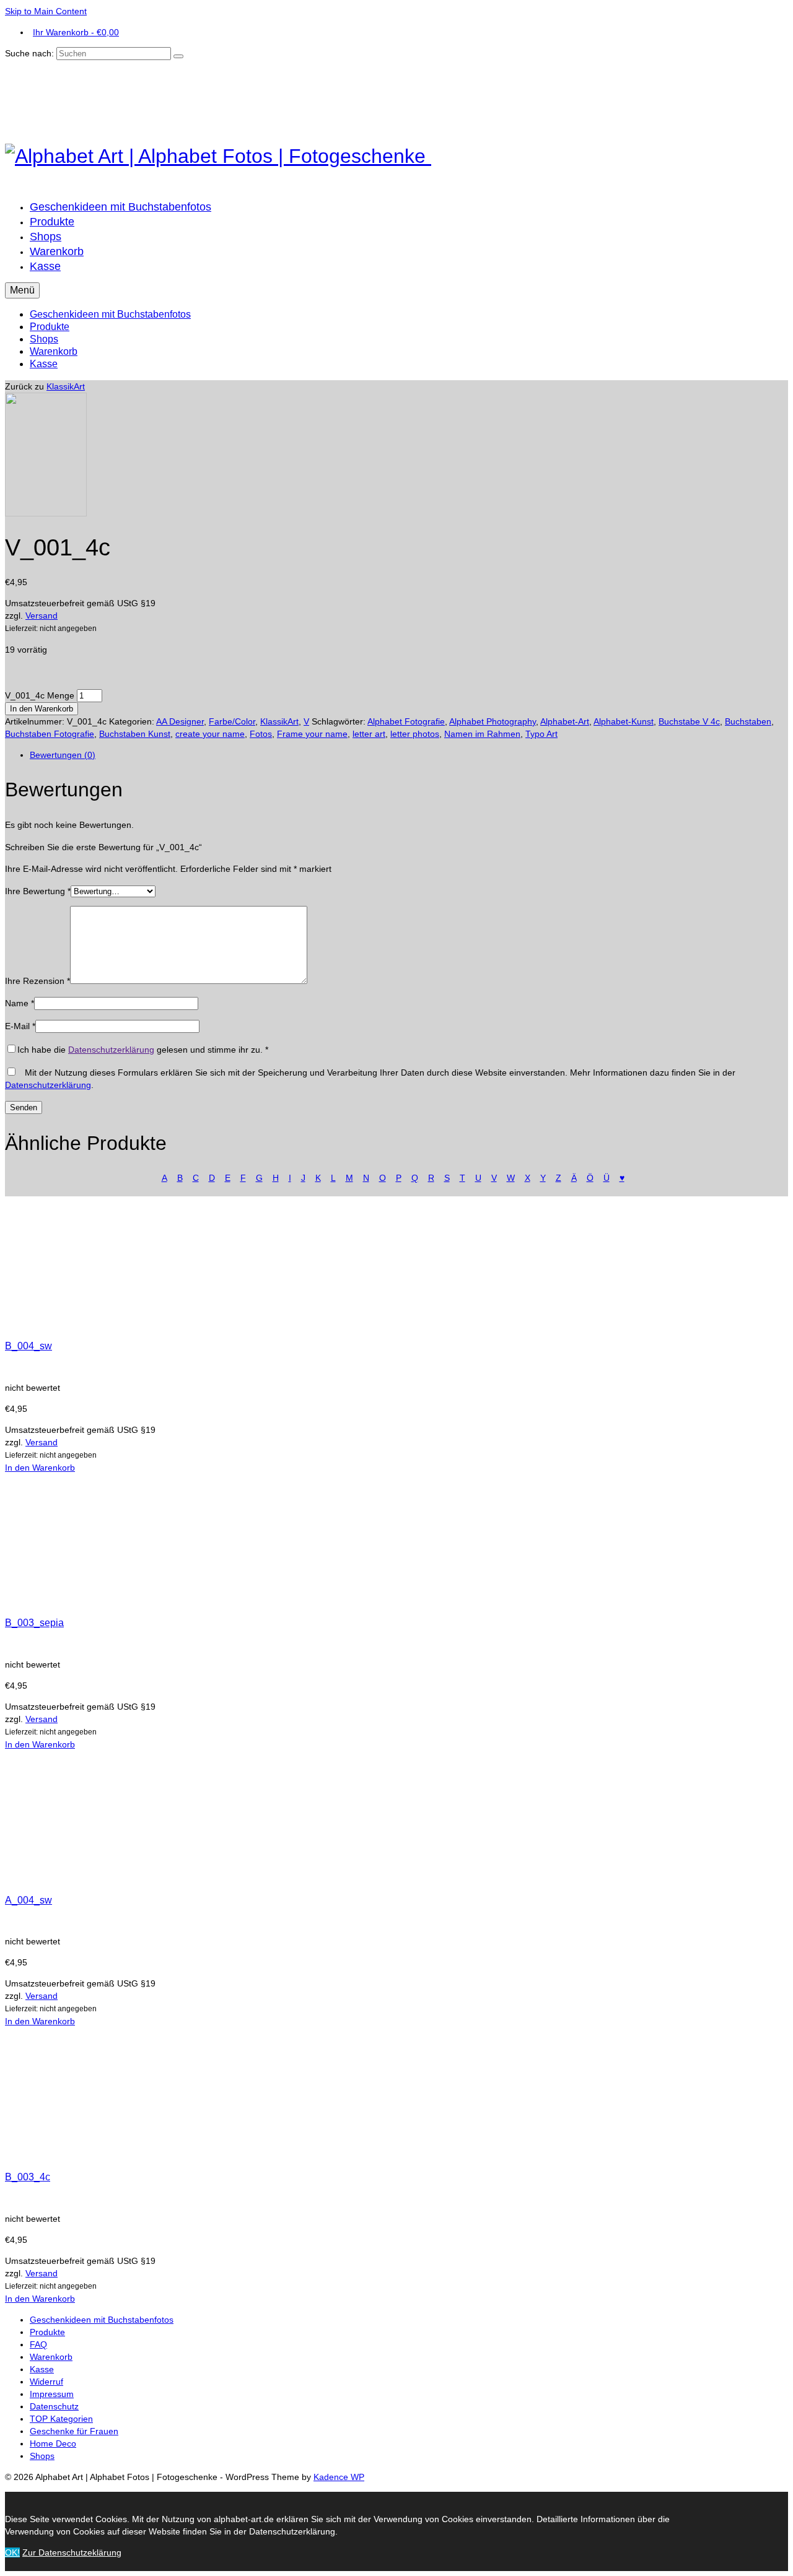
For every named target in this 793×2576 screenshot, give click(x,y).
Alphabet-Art (565, 721)
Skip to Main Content (46, 11)
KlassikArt (66, 386)
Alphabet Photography (493, 721)
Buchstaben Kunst (135, 734)
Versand (42, 616)
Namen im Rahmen (482, 734)
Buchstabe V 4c (689, 721)
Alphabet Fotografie (406, 721)
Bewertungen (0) (63, 755)
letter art (369, 734)
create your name (210, 734)
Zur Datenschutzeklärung (72, 2552)
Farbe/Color (232, 721)
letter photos (415, 734)
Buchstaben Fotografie (50, 734)
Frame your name (312, 734)
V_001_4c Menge (40, 695)
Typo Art (541, 734)
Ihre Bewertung (38, 891)
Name (20, 1003)
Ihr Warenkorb (76, 32)
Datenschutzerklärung (111, 1050)
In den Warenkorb (42, 709)
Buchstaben (748, 721)
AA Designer (180, 721)
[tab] (409, 755)
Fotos (261, 734)
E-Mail (20, 1026)
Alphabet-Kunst (624, 721)
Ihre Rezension (37, 981)
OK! (12, 2552)
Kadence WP (339, 2477)
